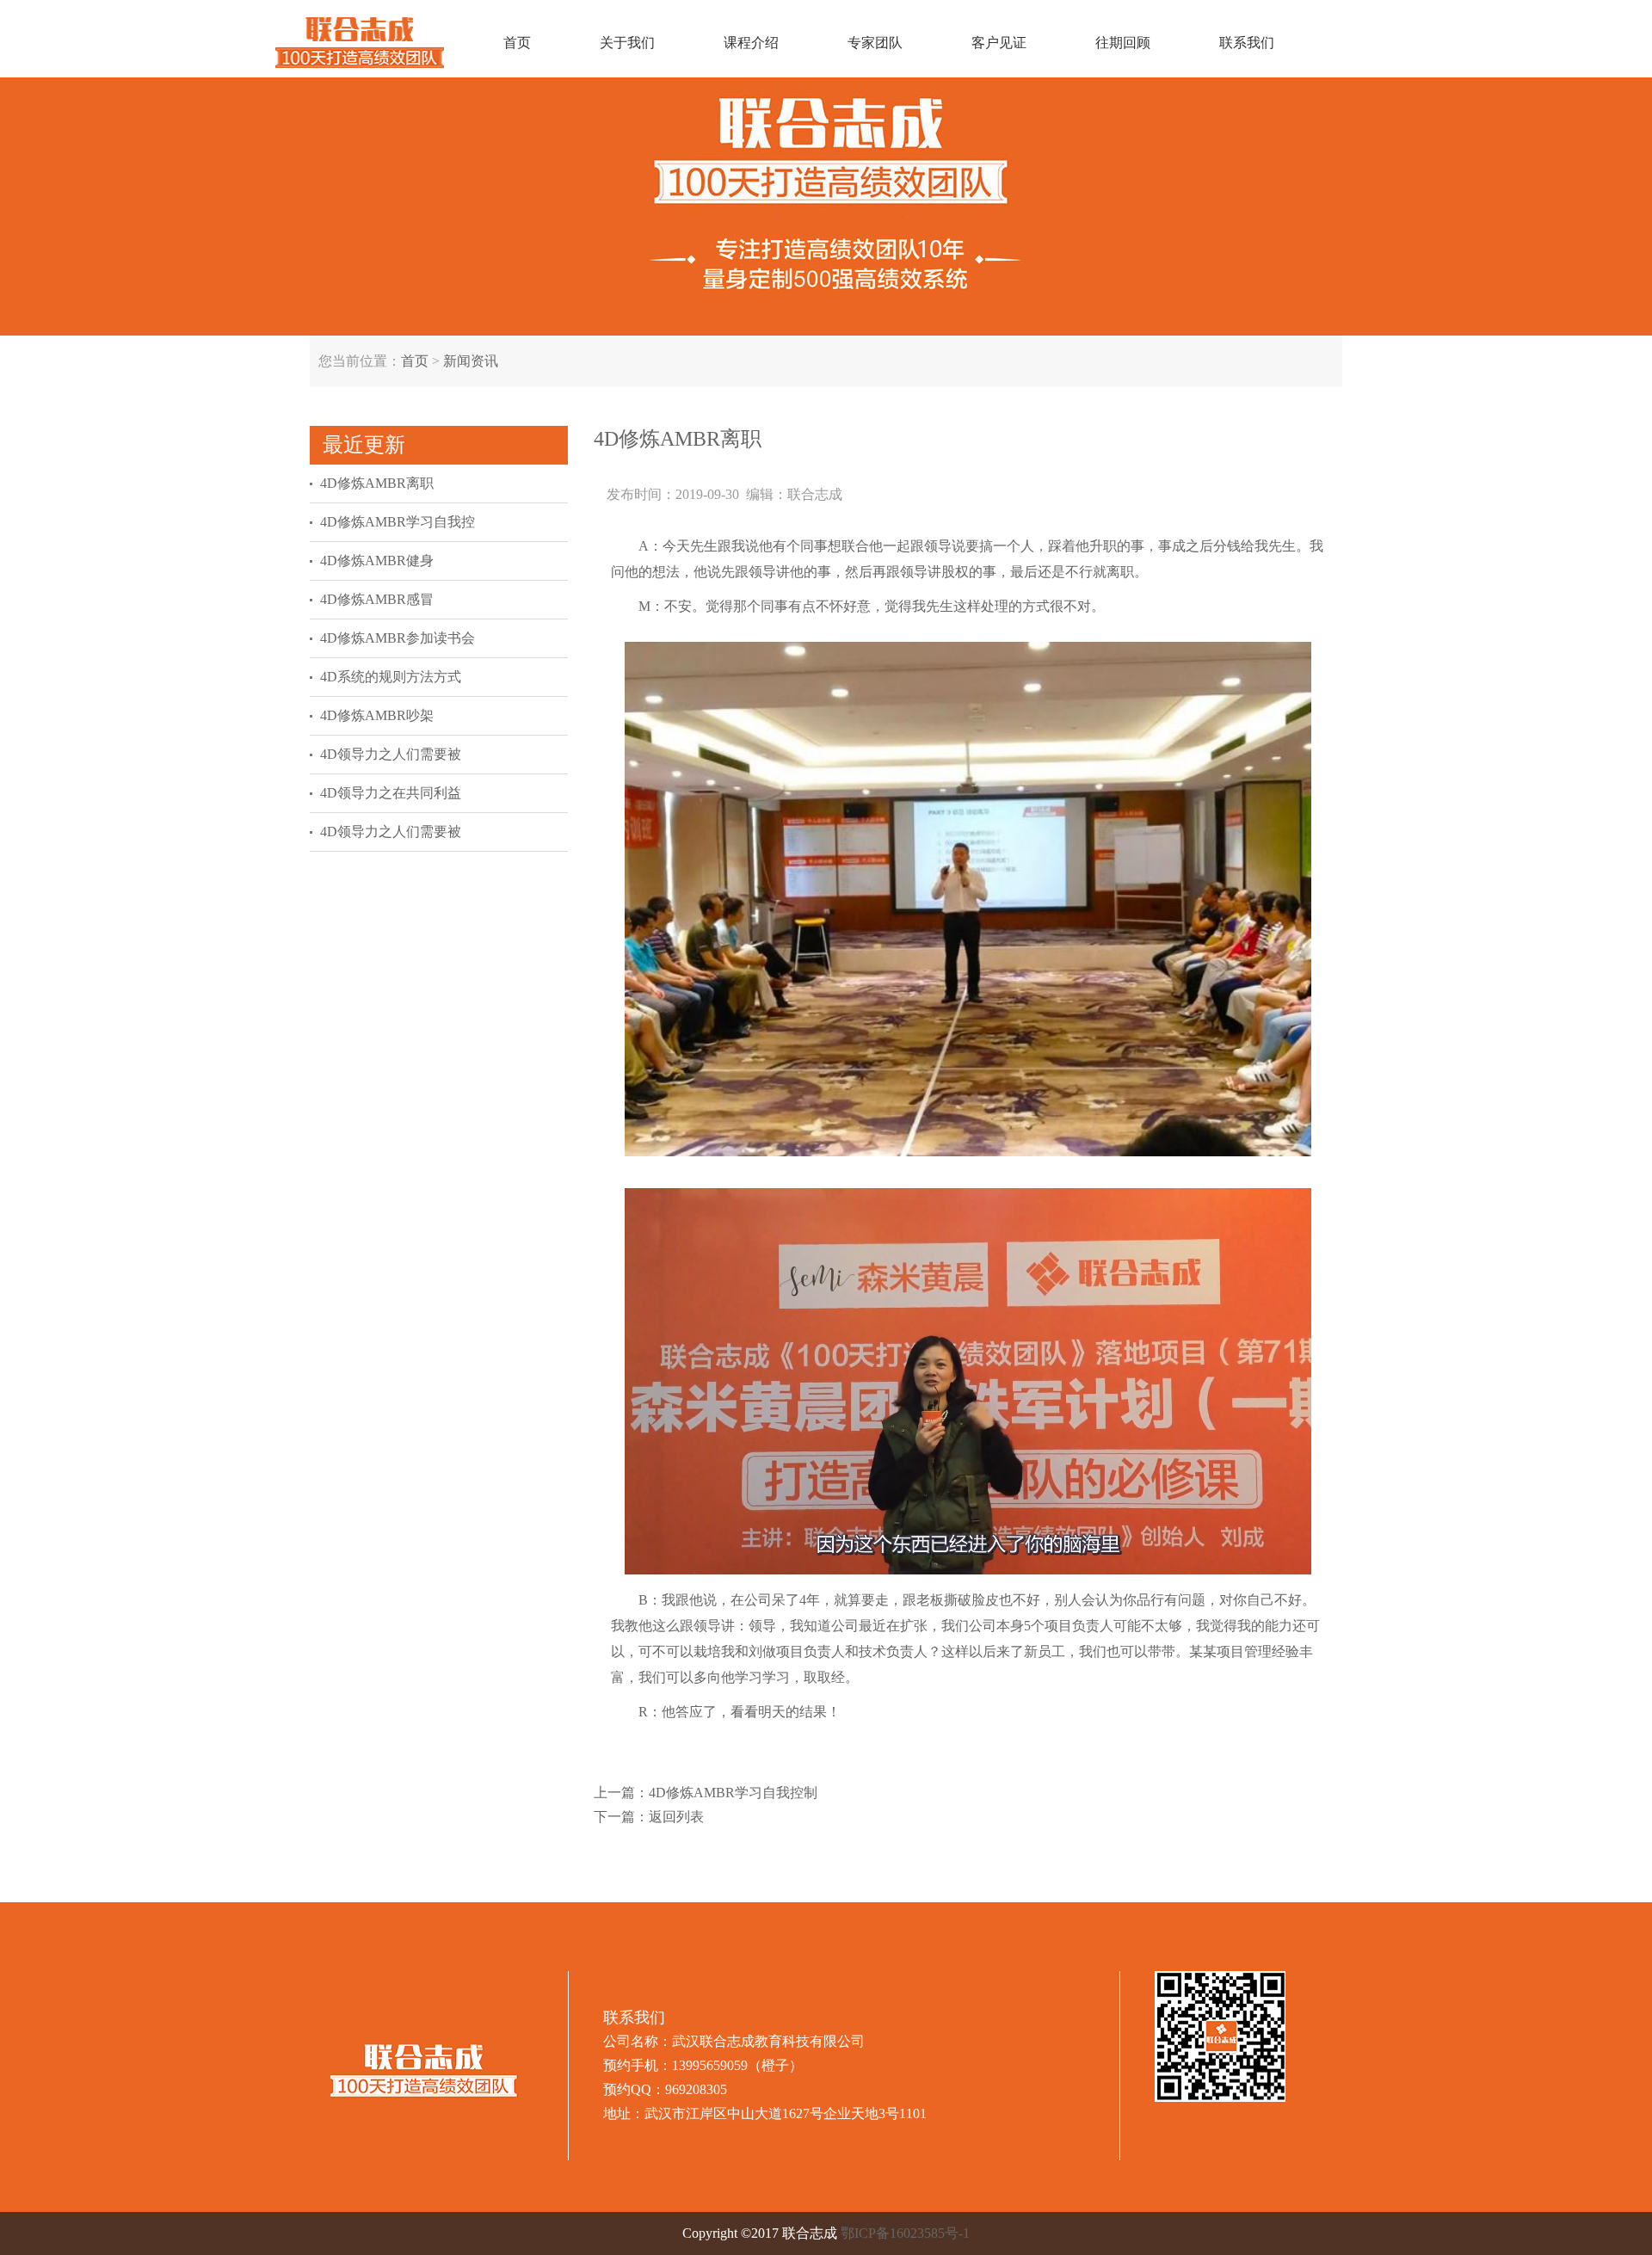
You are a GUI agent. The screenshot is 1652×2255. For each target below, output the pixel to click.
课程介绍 (751, 43)
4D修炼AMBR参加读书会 (398, 638)
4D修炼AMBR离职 (377, 483)
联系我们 (1247, 43)
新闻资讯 (471, 361)
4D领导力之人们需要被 (391, 754)
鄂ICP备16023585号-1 (905, 2233)
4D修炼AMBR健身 (377, 561)
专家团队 (875, 43)
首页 (517, 43)
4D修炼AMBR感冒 (377, 599)
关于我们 (627, 43)
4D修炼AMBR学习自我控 (398, 522)
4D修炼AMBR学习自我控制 (733, 1793)
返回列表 (676, 1817)
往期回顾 (1123, 43)
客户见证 (999, 43)
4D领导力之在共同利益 (391, 793)
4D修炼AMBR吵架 (377, 715)
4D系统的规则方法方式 (391, 677)
